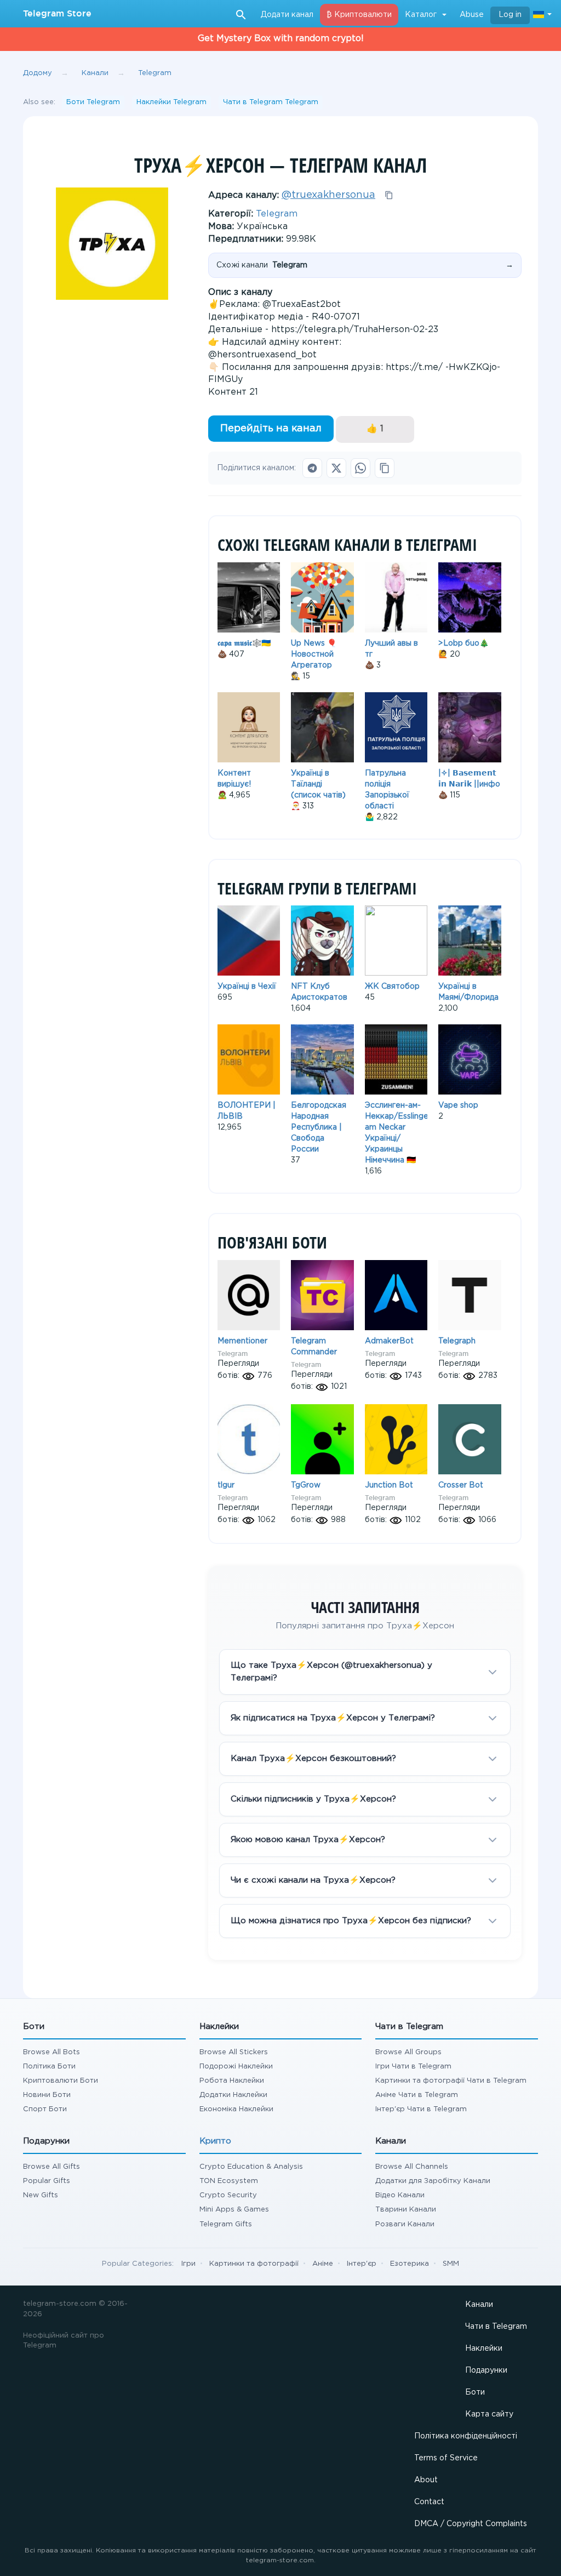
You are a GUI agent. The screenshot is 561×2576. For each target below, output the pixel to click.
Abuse (472, 15)
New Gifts (41, 2195)
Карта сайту (489, 2414)
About (426, 2480)
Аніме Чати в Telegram (417, 2095)
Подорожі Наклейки (236, 2067)
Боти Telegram (93, 102)
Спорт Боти (45, 2109)
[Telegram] (312, 468)
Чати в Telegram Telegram (271, 102)
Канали (479, 2305)
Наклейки (484, 2349)
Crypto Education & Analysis (251, 2167)
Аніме (323, 2264)
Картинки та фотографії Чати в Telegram (451, 2081)
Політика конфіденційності (466, 2436)
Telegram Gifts (226, 2224)
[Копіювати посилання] (385, 468)
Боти (475, 2392)
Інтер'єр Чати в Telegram (421, 2109)
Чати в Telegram (496, 2327)
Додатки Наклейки (233, 2095)
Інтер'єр (362, 2264)
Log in (510, 15)
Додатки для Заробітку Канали (433, 2181)
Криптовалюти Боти (61, 2081)
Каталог (421, 15)
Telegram (277, 214)
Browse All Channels (412, 2167)
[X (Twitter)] (336, 468)
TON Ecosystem (229, 2181)
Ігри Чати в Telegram (413, 2067)
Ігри (188, 2264)
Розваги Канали (405, 2224)
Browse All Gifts (51, 2167)
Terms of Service (446, 2458)
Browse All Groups (408, 2052)
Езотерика (410, 2264)
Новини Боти (47, 2095)
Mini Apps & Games (234, 2210)
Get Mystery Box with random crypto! (281, 39)
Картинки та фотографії (254, 2264)
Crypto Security (228, 2195)
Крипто (215, 2141)
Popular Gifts (47, 2181)
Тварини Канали (406, 2210)
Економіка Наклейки (236, 2109)
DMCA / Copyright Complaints (471, 2524)
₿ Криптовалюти (359, 15)
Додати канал (287, 15)
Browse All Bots (51, 2052)
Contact (429, 2502)
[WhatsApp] (360, 468)
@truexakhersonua (328, 195)
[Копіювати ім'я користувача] (389, 195)
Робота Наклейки (232, 2081)
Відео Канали (400, 2195)
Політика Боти (49, 2067)
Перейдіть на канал (271, 429)
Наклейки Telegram (171, 102)
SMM (451, 2264)
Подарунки (486, 2370)
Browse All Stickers (234, 2052)
